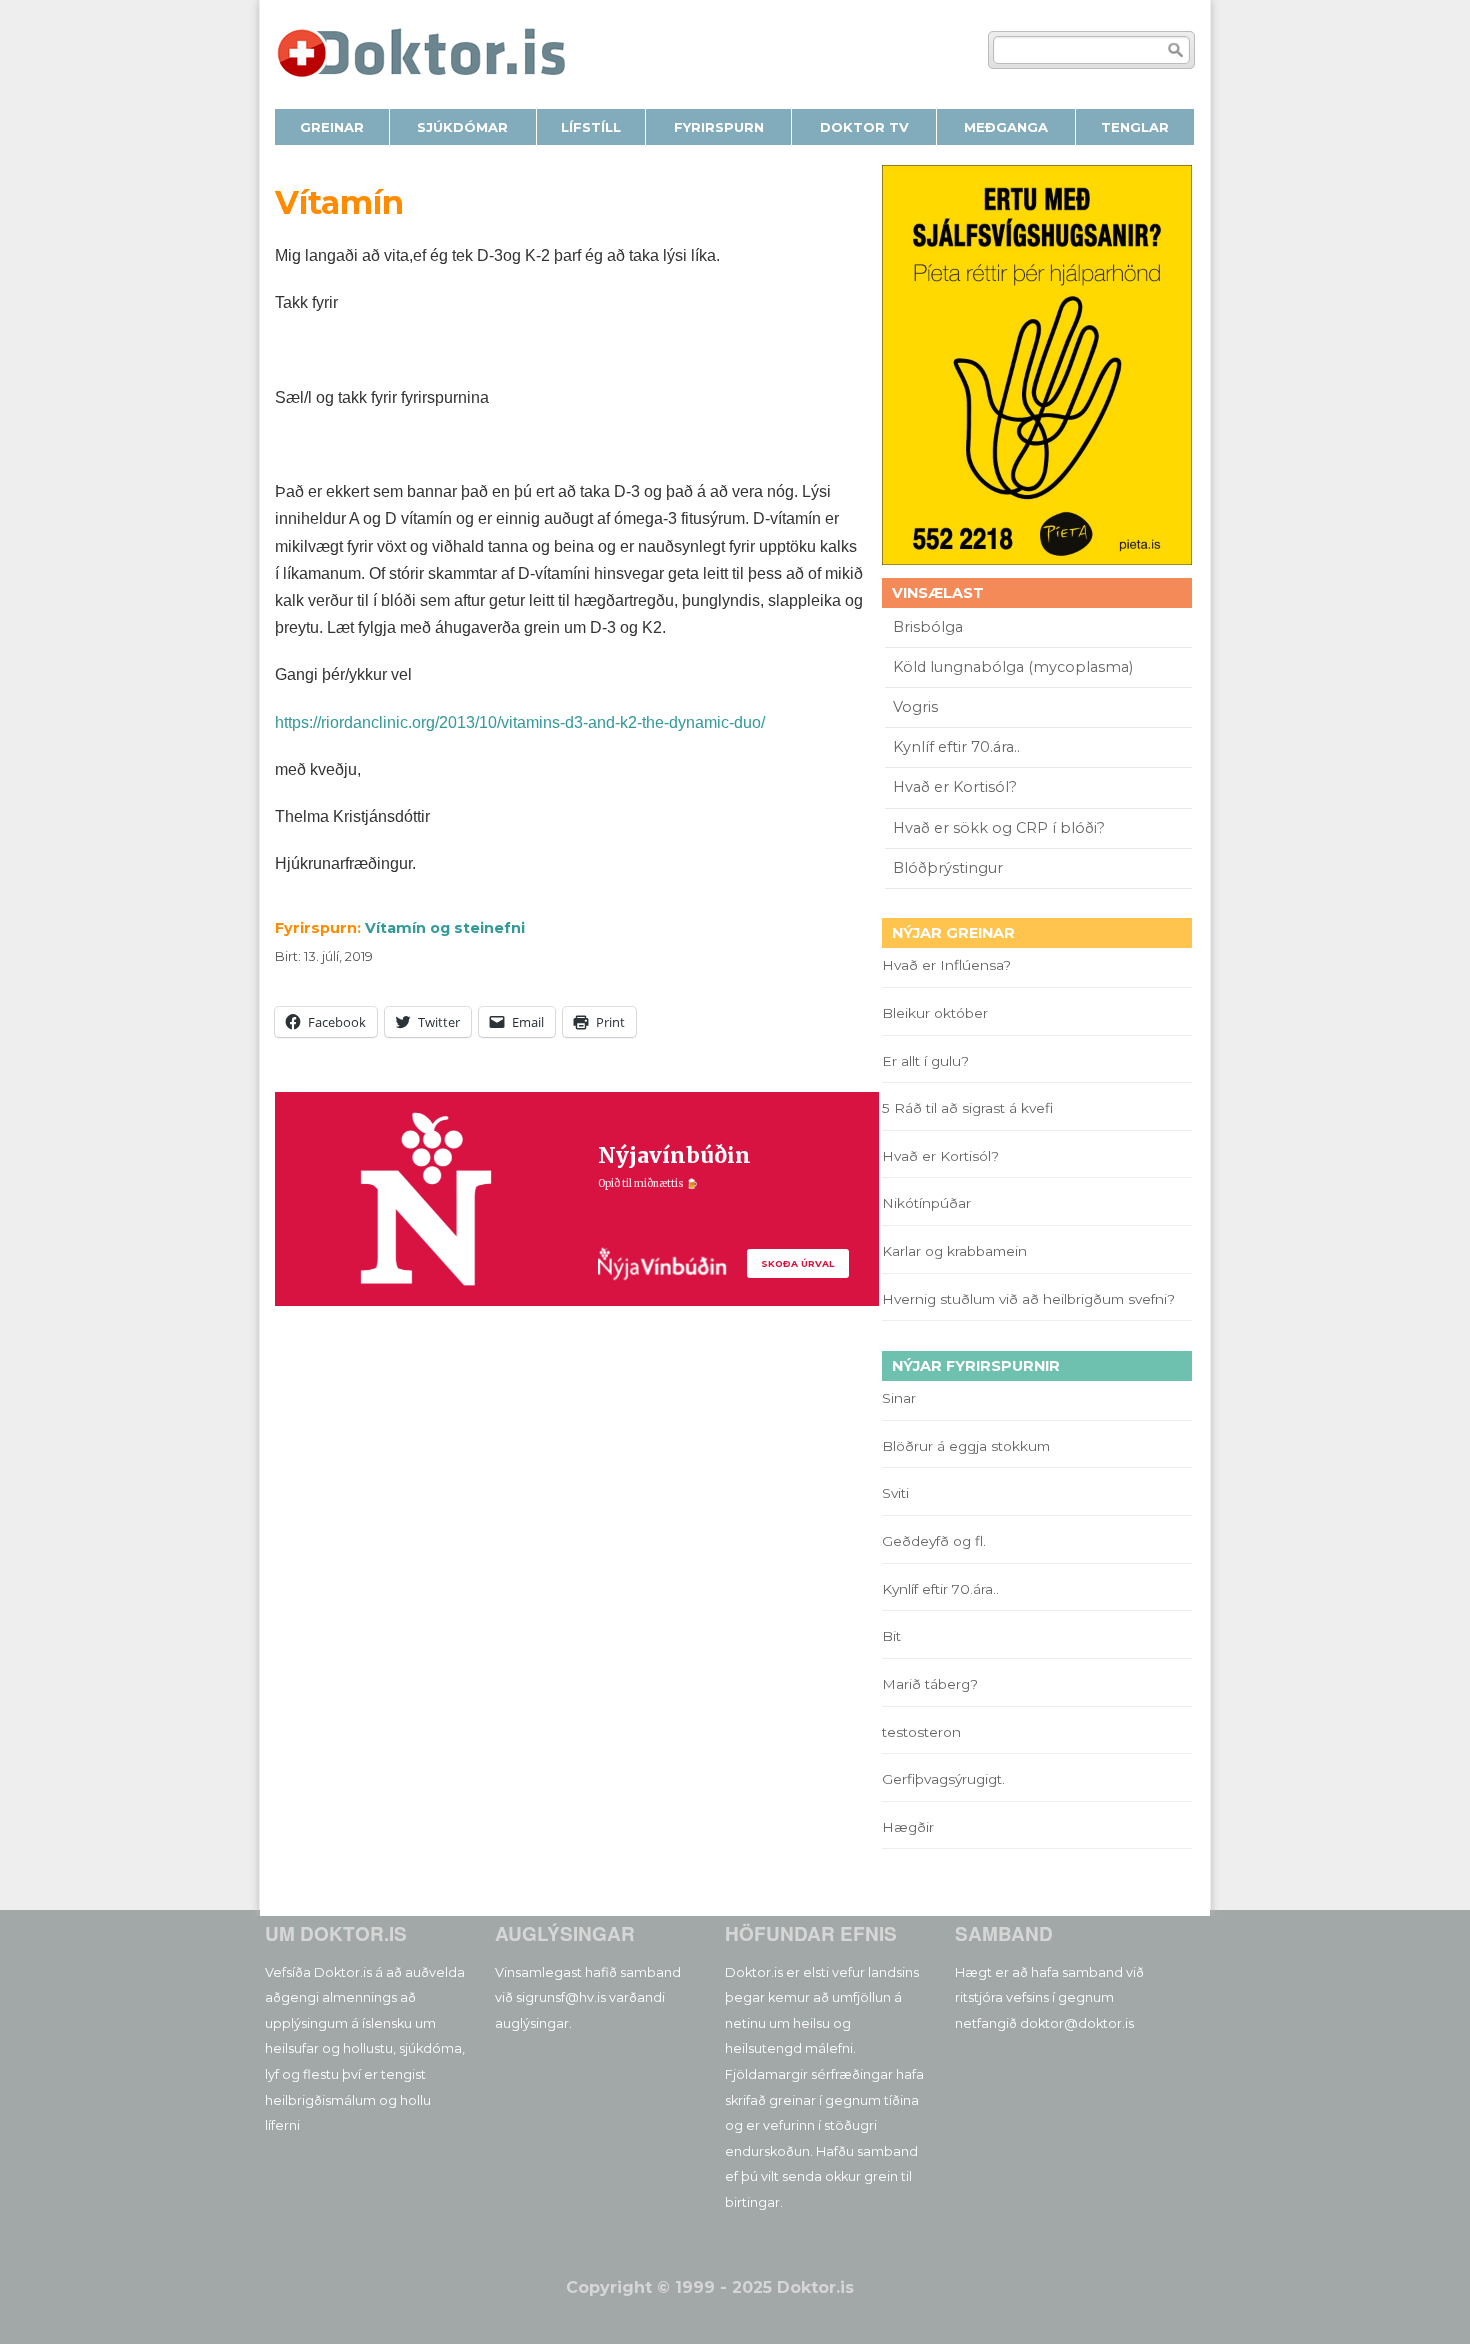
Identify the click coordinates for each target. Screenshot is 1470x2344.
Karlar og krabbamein (954, 1251)
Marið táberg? (930, 1684)
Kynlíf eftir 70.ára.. (956, 747)
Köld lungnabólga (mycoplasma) (1013, 667)
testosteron (921, 1732)
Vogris (915, 707)
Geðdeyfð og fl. (934, 1541)
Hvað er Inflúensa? (946, 965)
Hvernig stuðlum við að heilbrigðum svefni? (1028, 1299)
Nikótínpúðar (926, 1203)
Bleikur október (935, 1013)
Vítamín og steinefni (445, 928)
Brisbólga (928, 627)
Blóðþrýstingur (948, 868)
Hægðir (908, 1827)
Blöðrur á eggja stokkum (966, 1446)
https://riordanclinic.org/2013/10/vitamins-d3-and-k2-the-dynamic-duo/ (520, 722)
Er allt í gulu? (928, 1061)
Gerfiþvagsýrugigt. (943, 1779)
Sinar (899, 1398)
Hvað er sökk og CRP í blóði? (999, 828)
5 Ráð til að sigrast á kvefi (969, 1108)
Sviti (895, 1493)
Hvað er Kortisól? (957, 787)
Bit (891, 1636)
